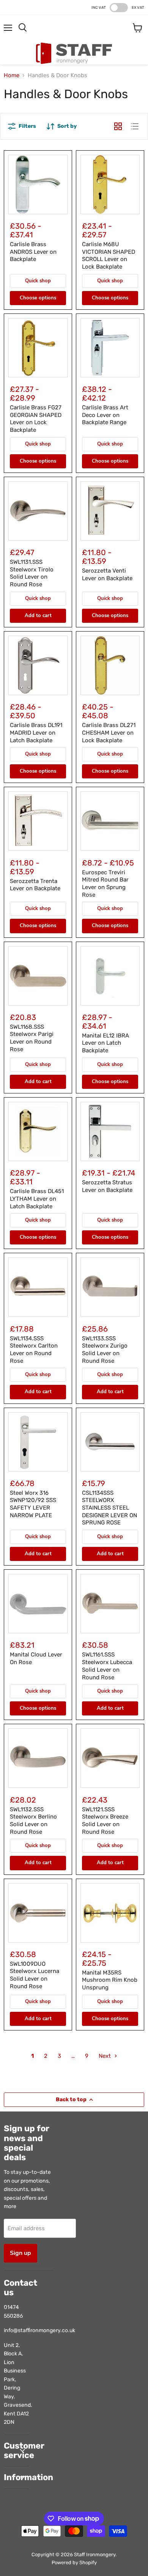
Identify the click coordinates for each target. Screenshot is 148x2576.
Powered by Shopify (74, 2562)
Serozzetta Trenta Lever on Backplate (35, 885)
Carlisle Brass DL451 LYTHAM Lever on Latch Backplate (37, 1199)
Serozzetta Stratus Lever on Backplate (107, 1186)
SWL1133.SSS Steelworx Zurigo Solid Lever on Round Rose (105, 1350)
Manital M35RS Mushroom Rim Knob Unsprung (110, 1980)
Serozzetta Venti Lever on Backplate (107, 574)
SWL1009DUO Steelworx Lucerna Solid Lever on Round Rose (35, 1975)
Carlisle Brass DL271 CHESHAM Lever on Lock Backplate (109, 733)
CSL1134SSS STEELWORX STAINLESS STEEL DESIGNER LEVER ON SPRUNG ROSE (109, 1508)
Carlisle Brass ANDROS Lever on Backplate (33, 252)
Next (105, 2056)
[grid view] (118, 126)
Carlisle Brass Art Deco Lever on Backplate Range (105, 415)
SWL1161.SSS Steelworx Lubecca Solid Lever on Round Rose (107, 1666)
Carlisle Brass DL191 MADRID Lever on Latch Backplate (36, 733)
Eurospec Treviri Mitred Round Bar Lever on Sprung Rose (105, 884)
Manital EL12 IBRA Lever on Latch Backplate (105, 1043)
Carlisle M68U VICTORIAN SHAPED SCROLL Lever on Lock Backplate (109, 255)
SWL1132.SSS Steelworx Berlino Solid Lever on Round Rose (33, 1821)
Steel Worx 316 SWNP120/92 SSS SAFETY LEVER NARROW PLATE (33, 1504)
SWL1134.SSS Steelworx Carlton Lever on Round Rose (34, 1350)
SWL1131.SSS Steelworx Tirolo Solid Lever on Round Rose (32, 573)
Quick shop (38, 281)
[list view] (135, 126)
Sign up (20, 2253)
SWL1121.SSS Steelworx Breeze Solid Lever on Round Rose (105, 1821)
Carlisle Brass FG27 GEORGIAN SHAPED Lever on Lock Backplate (36, 419)
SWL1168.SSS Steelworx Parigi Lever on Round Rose (32, 1038)
